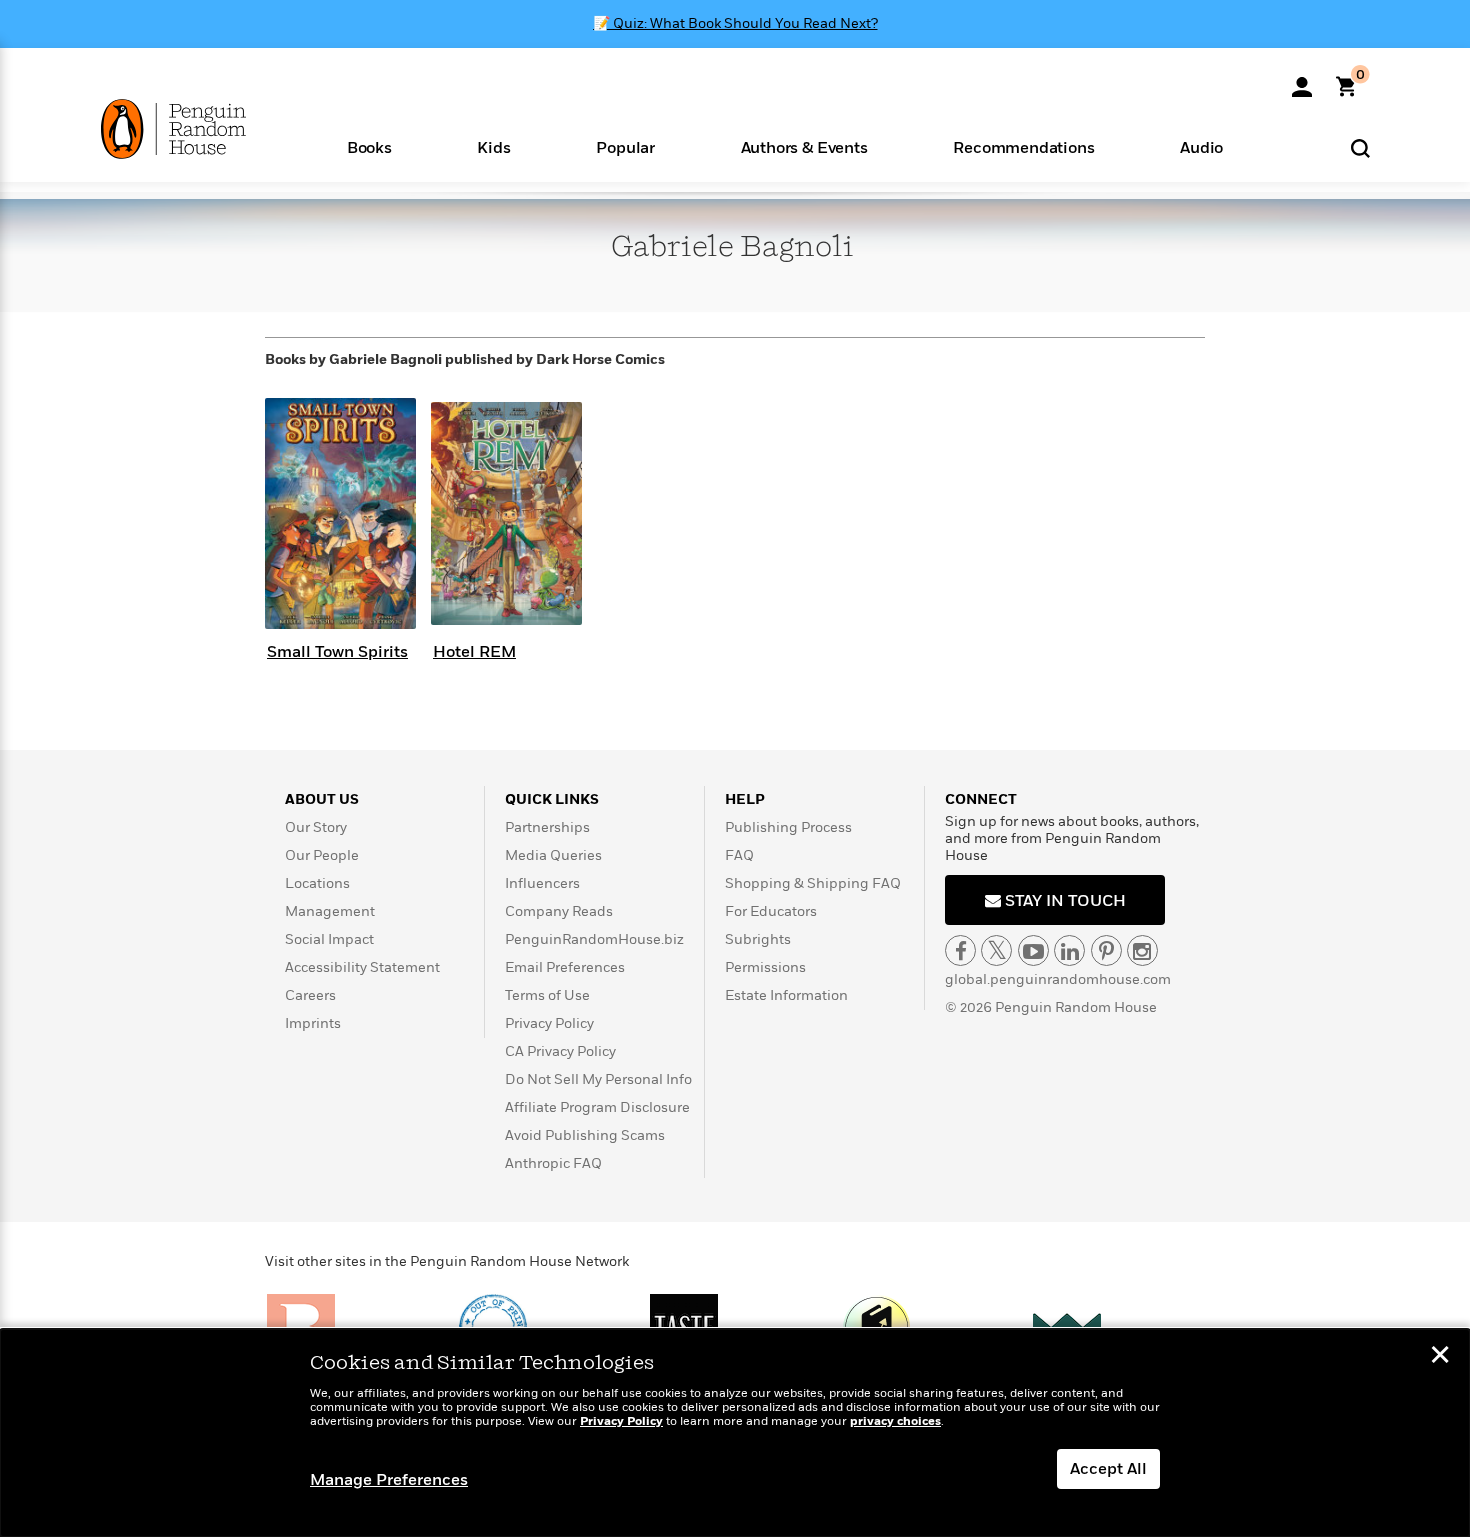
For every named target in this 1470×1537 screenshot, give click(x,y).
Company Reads (559, 911)
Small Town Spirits (337, 652)
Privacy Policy (549, 1023)
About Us (322, 799)
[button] (369, 146)
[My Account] (1302, 80)
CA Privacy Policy (560, 1051)
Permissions (765, 967)
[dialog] (735, 1433)
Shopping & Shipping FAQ (813, 883)
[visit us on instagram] (1142, 950)
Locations (317, 883)
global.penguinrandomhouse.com (1058, 979)
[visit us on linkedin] (1069, 950)
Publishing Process (788, 827)
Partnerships (547, 827)
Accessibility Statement (362, 967)
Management (330, 911)
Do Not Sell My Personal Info (598, 1079)
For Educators (771, 911)
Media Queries (553, 855)
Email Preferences (565, 967)
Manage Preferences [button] (389, 1480)
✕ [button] (1440, 1357)
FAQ (739, 855)
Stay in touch (1063, 901)
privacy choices (895, 1421)
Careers (310, 995)
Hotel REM (474, 652)
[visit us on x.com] (996, 950)
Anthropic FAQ (553, 1163)
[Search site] (1360, 147)
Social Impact (329, 939)
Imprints (313, 1023)
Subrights (758, 939)
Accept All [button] (1108, 1469)
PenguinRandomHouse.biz (594, 939)
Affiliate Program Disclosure (597, 1107)
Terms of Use (547, 995)
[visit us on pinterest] (1106, 950)
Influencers (542, 883)
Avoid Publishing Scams (585, 1135)
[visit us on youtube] (1033, 950)
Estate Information (786, 995)
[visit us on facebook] (960, 950)
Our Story (316, 827)
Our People (322, 855)
